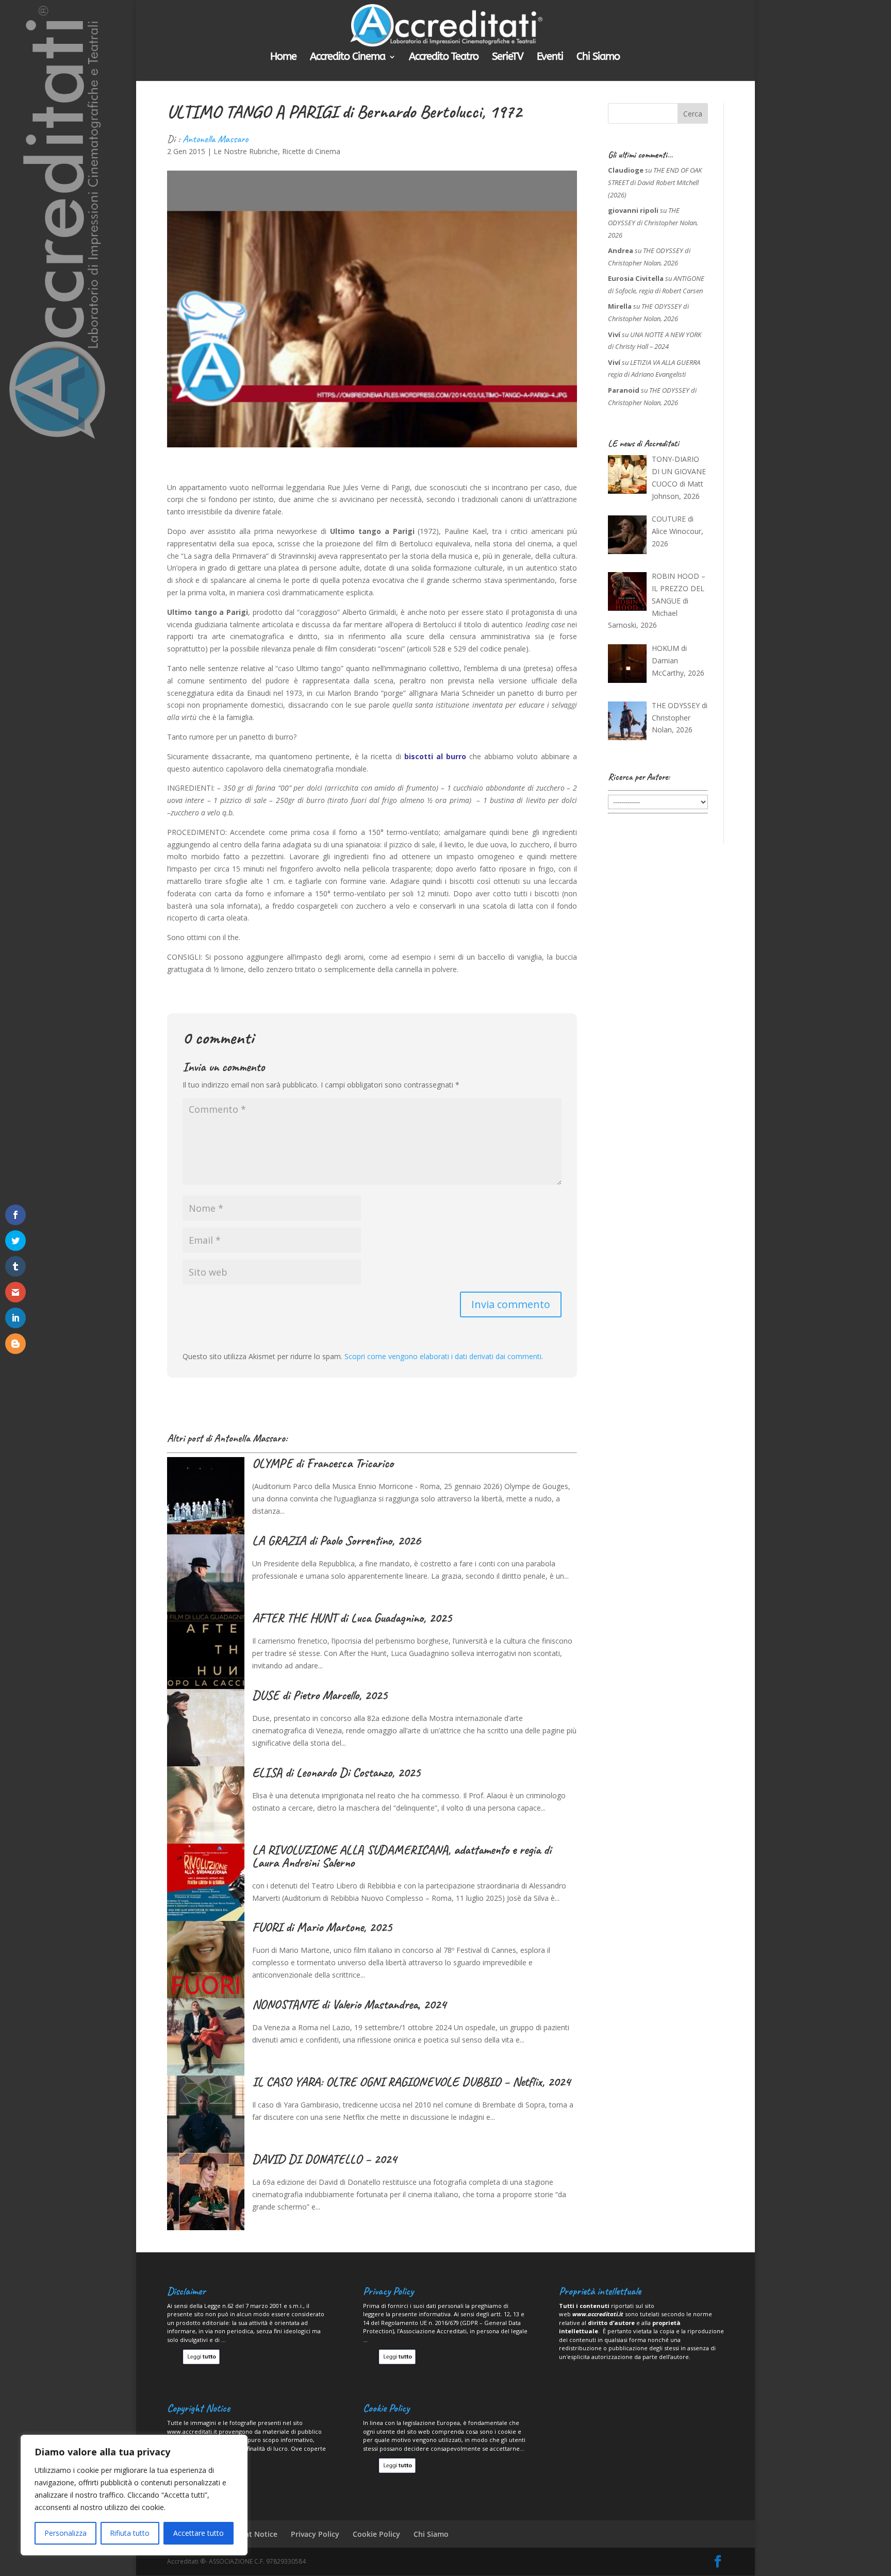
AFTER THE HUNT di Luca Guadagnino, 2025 (352, 1618)
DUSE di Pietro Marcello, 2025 (320, 1695)
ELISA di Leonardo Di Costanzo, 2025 (336, 1772)
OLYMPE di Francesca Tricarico (323, 1463)
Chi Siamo (598, 58)
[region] (134, 2495)
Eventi (550, 58)
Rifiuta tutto (130, 2533)
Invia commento (511, 1304)
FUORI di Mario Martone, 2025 (322, 1927)
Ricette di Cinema (311, 151)
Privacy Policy (315, 2534)
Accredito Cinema (348, 58)
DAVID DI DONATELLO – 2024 (324, 2159)
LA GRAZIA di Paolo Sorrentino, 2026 (336, 1541)
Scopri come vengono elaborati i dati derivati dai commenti (443, 1356)
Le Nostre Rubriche (246, 151)
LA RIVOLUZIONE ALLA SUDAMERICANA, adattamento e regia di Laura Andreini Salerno (402, 1856)
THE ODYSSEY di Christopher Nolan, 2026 (653, 223)
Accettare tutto (199, 2533)
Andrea (621, 250)
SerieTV (508, 58)
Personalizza (65, 2533)
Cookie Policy (376, 2534)
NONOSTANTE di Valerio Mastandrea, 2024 (349, 2004)
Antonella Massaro (215, 139)
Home (283, 58)
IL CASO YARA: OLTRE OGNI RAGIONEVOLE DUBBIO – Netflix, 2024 (411, 2082)
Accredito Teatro (444, 58)
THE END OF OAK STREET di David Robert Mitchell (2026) (655, 182)
